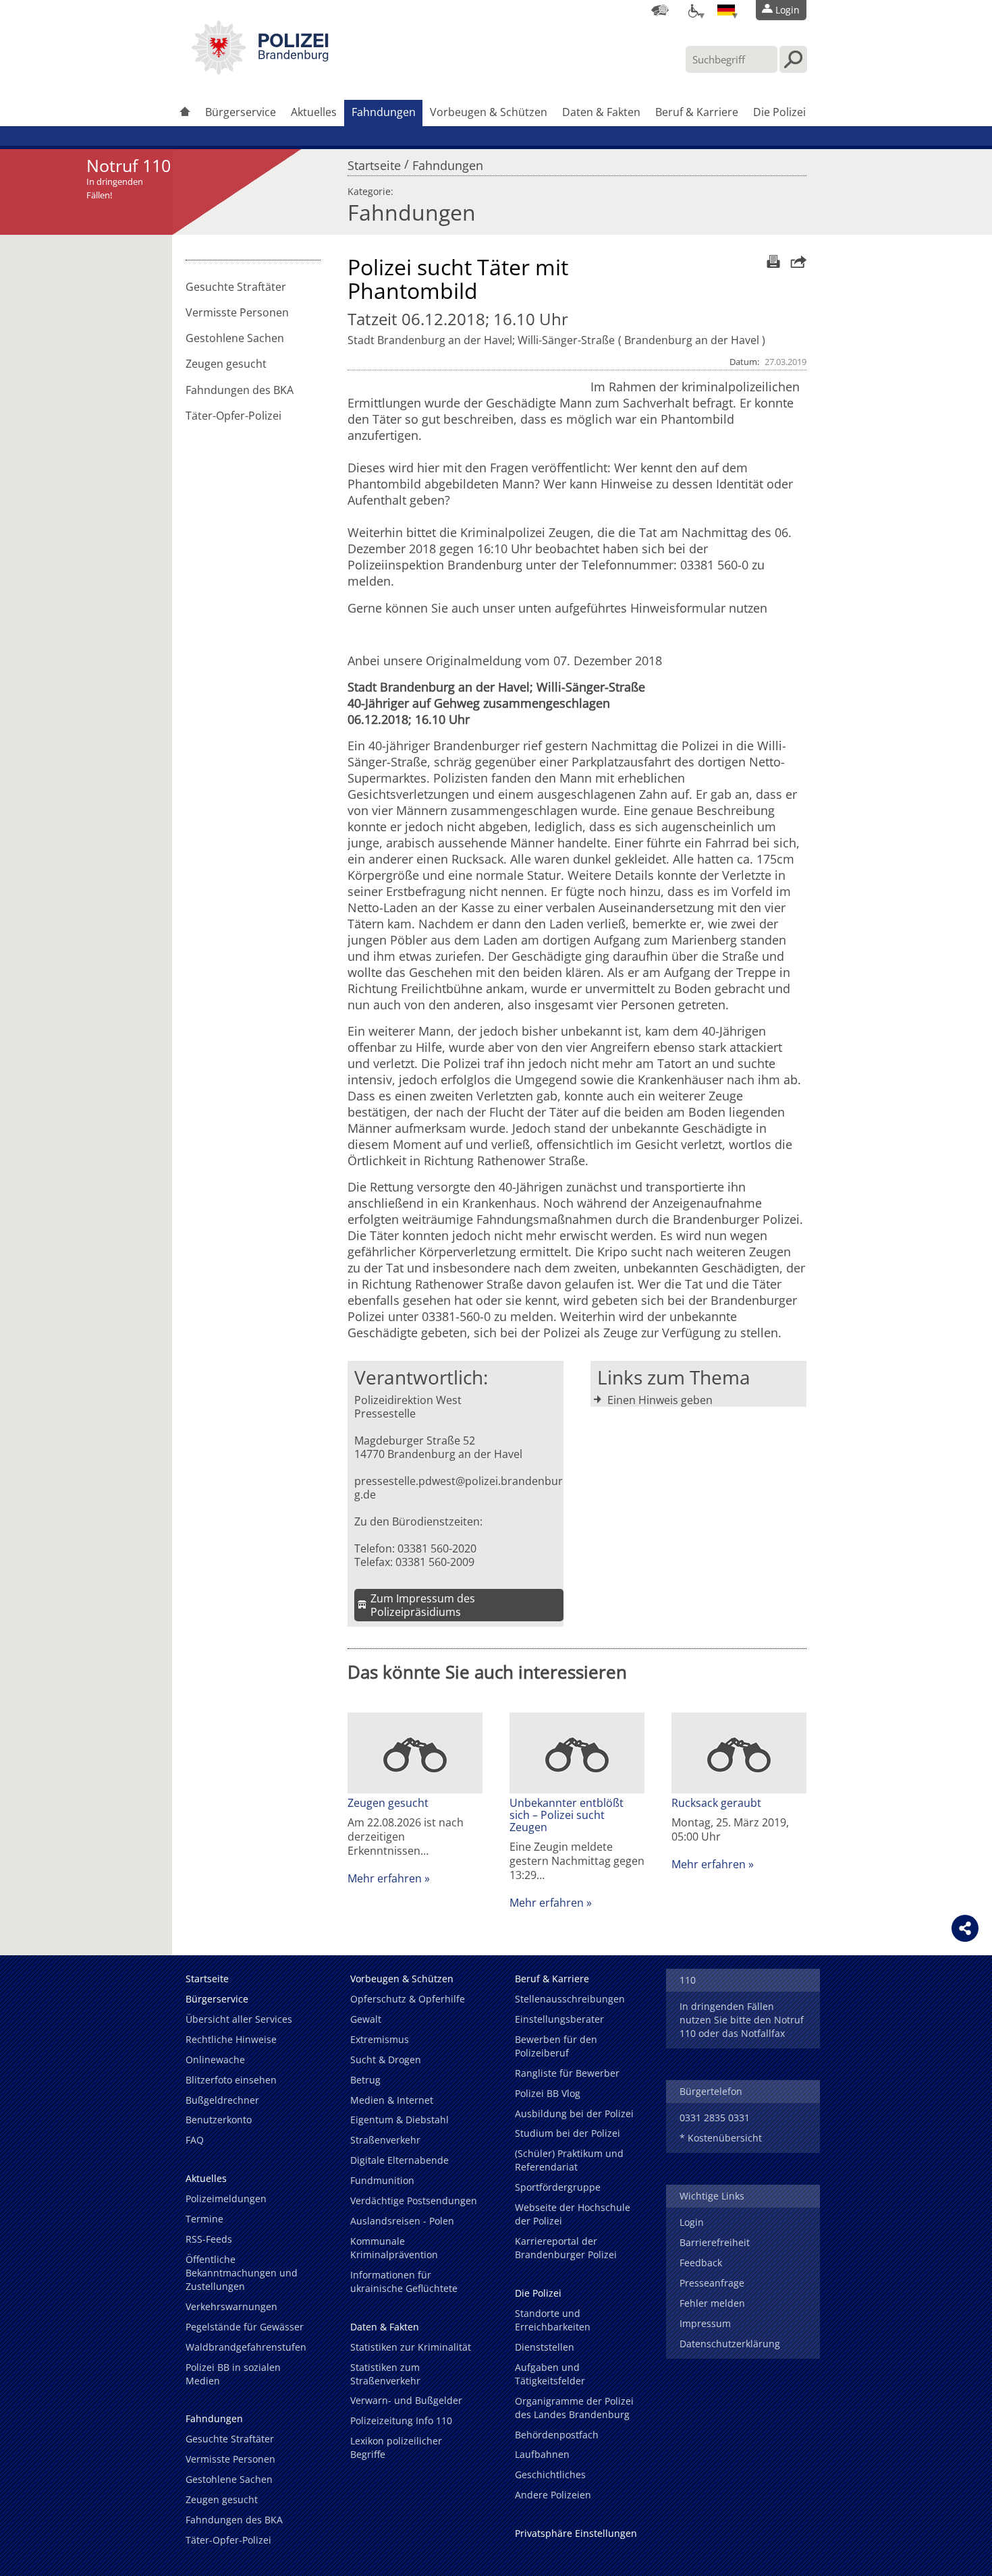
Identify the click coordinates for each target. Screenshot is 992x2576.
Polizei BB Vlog (548, 2093)
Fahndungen (384, 112)
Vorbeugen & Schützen (489, 112)
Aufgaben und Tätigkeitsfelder (550, 2374)
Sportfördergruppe (558, 2187)
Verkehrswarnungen (231, 2306)
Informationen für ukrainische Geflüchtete (404, 2281)
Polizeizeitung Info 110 (401, 2420)
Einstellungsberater (559, 2019)
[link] (260, 71)
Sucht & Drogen (386, 2060)
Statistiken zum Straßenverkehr (385, 2374)
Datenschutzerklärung (730, 2344)
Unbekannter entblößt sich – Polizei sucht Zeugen (567, 1815)
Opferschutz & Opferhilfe (408, 1999)
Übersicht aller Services (239, 2019)
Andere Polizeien (553, 2495)
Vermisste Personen (237, 312)
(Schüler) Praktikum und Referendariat (569, 2160)
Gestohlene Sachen (235, 338)
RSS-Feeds (209, 2239)
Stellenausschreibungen (570, 1999)
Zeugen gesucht (226, 364)
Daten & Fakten (601, 112)
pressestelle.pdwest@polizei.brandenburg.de (459, 1488)
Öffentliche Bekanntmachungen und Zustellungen (242, 2273)
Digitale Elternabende (399, 2160)
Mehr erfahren (385, 1878)
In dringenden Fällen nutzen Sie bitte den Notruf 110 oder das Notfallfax (742, 2020)
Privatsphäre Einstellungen (576, 2533)
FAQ (195, 2140)
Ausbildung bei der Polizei (574, 2113)
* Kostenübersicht (721, 2138)
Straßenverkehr (385, 2140)
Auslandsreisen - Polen (402, 2221)
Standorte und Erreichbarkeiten (553, 2320)
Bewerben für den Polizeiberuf (556, 2046)
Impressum (705, 2323)
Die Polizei (779, 112)
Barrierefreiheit (715, 2242)
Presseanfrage (712, 2283)
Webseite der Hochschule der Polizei (573, 2214)
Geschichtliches (550, 2474)
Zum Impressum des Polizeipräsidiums (423, 1605)
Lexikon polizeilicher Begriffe (396, 2447)
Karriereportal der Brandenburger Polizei (566, 2248)
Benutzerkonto (219, 2120)
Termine (204, 2219)
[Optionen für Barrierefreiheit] (693, 10)
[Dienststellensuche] (660, 10)
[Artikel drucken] (772, 261)
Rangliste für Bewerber (567, 2073)
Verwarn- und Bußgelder (406, 2400)
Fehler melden (712, 2303)
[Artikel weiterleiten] (795, 261)
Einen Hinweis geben (660, 1400)
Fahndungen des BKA (240, 390)
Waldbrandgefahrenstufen (246, 2347)
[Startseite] (185, 113)
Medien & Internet (392, 2100)
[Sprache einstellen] (726, 10)
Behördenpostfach (557, 2435)
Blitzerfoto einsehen (231, 2080)
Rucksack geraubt (716, 1803)
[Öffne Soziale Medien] (965, 1928)
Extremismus (380, 2039)
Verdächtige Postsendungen (414, 2201)
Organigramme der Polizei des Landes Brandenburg (574, 2408)
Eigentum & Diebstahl (399, 2120)
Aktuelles (314, 112)
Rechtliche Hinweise (231, 2039)
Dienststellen (545, 2347)
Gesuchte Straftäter (236, 287)
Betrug (365, 2080)
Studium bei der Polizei (568, 2133)
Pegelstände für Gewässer (245, 2327)
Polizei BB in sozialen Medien (233, 2374)
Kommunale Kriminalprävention (394, 2248)
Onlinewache (215, 2060)
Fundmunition (382, 2180)
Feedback (701, 2263)
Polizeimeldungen (226, 2199)
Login (692, 2222)
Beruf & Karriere (697, 112)
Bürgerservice (241, 112)
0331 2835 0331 (715, 2118)
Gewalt (366, 2019)
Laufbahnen (542, 2454)
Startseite (374, 162)
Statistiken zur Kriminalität (411, 2347)
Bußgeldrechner (222, 2100)
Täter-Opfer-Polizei (233, 416)
